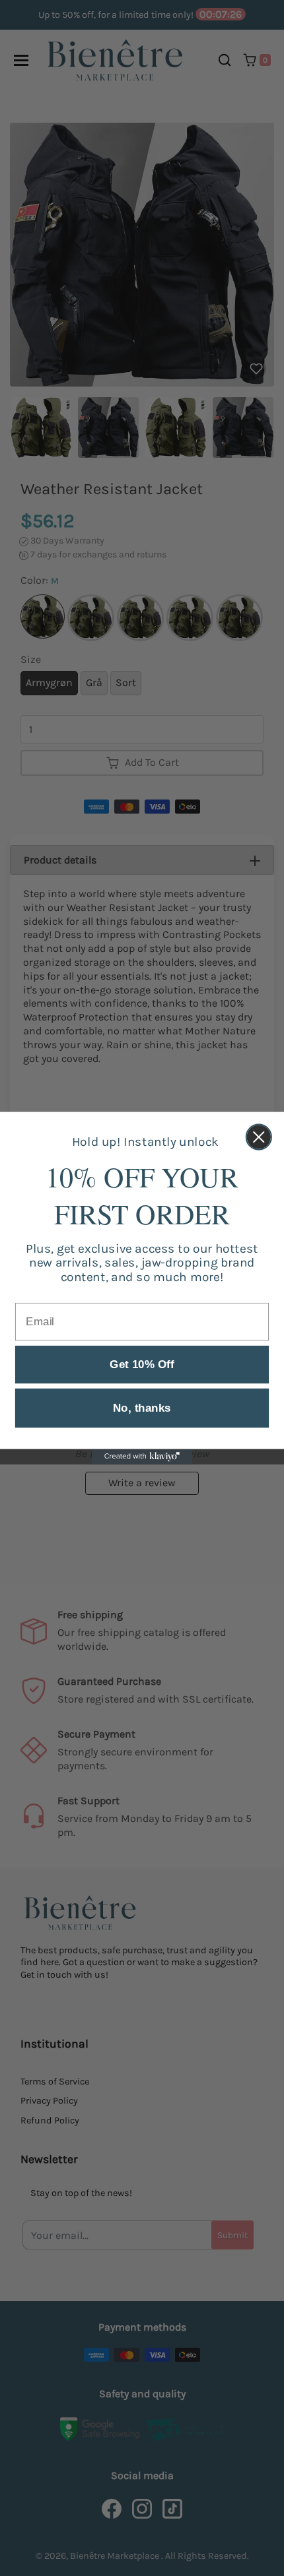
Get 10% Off (142, 1365)
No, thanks (142, 1408)
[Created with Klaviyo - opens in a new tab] (142, 1457)
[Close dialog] (259, 1137)
